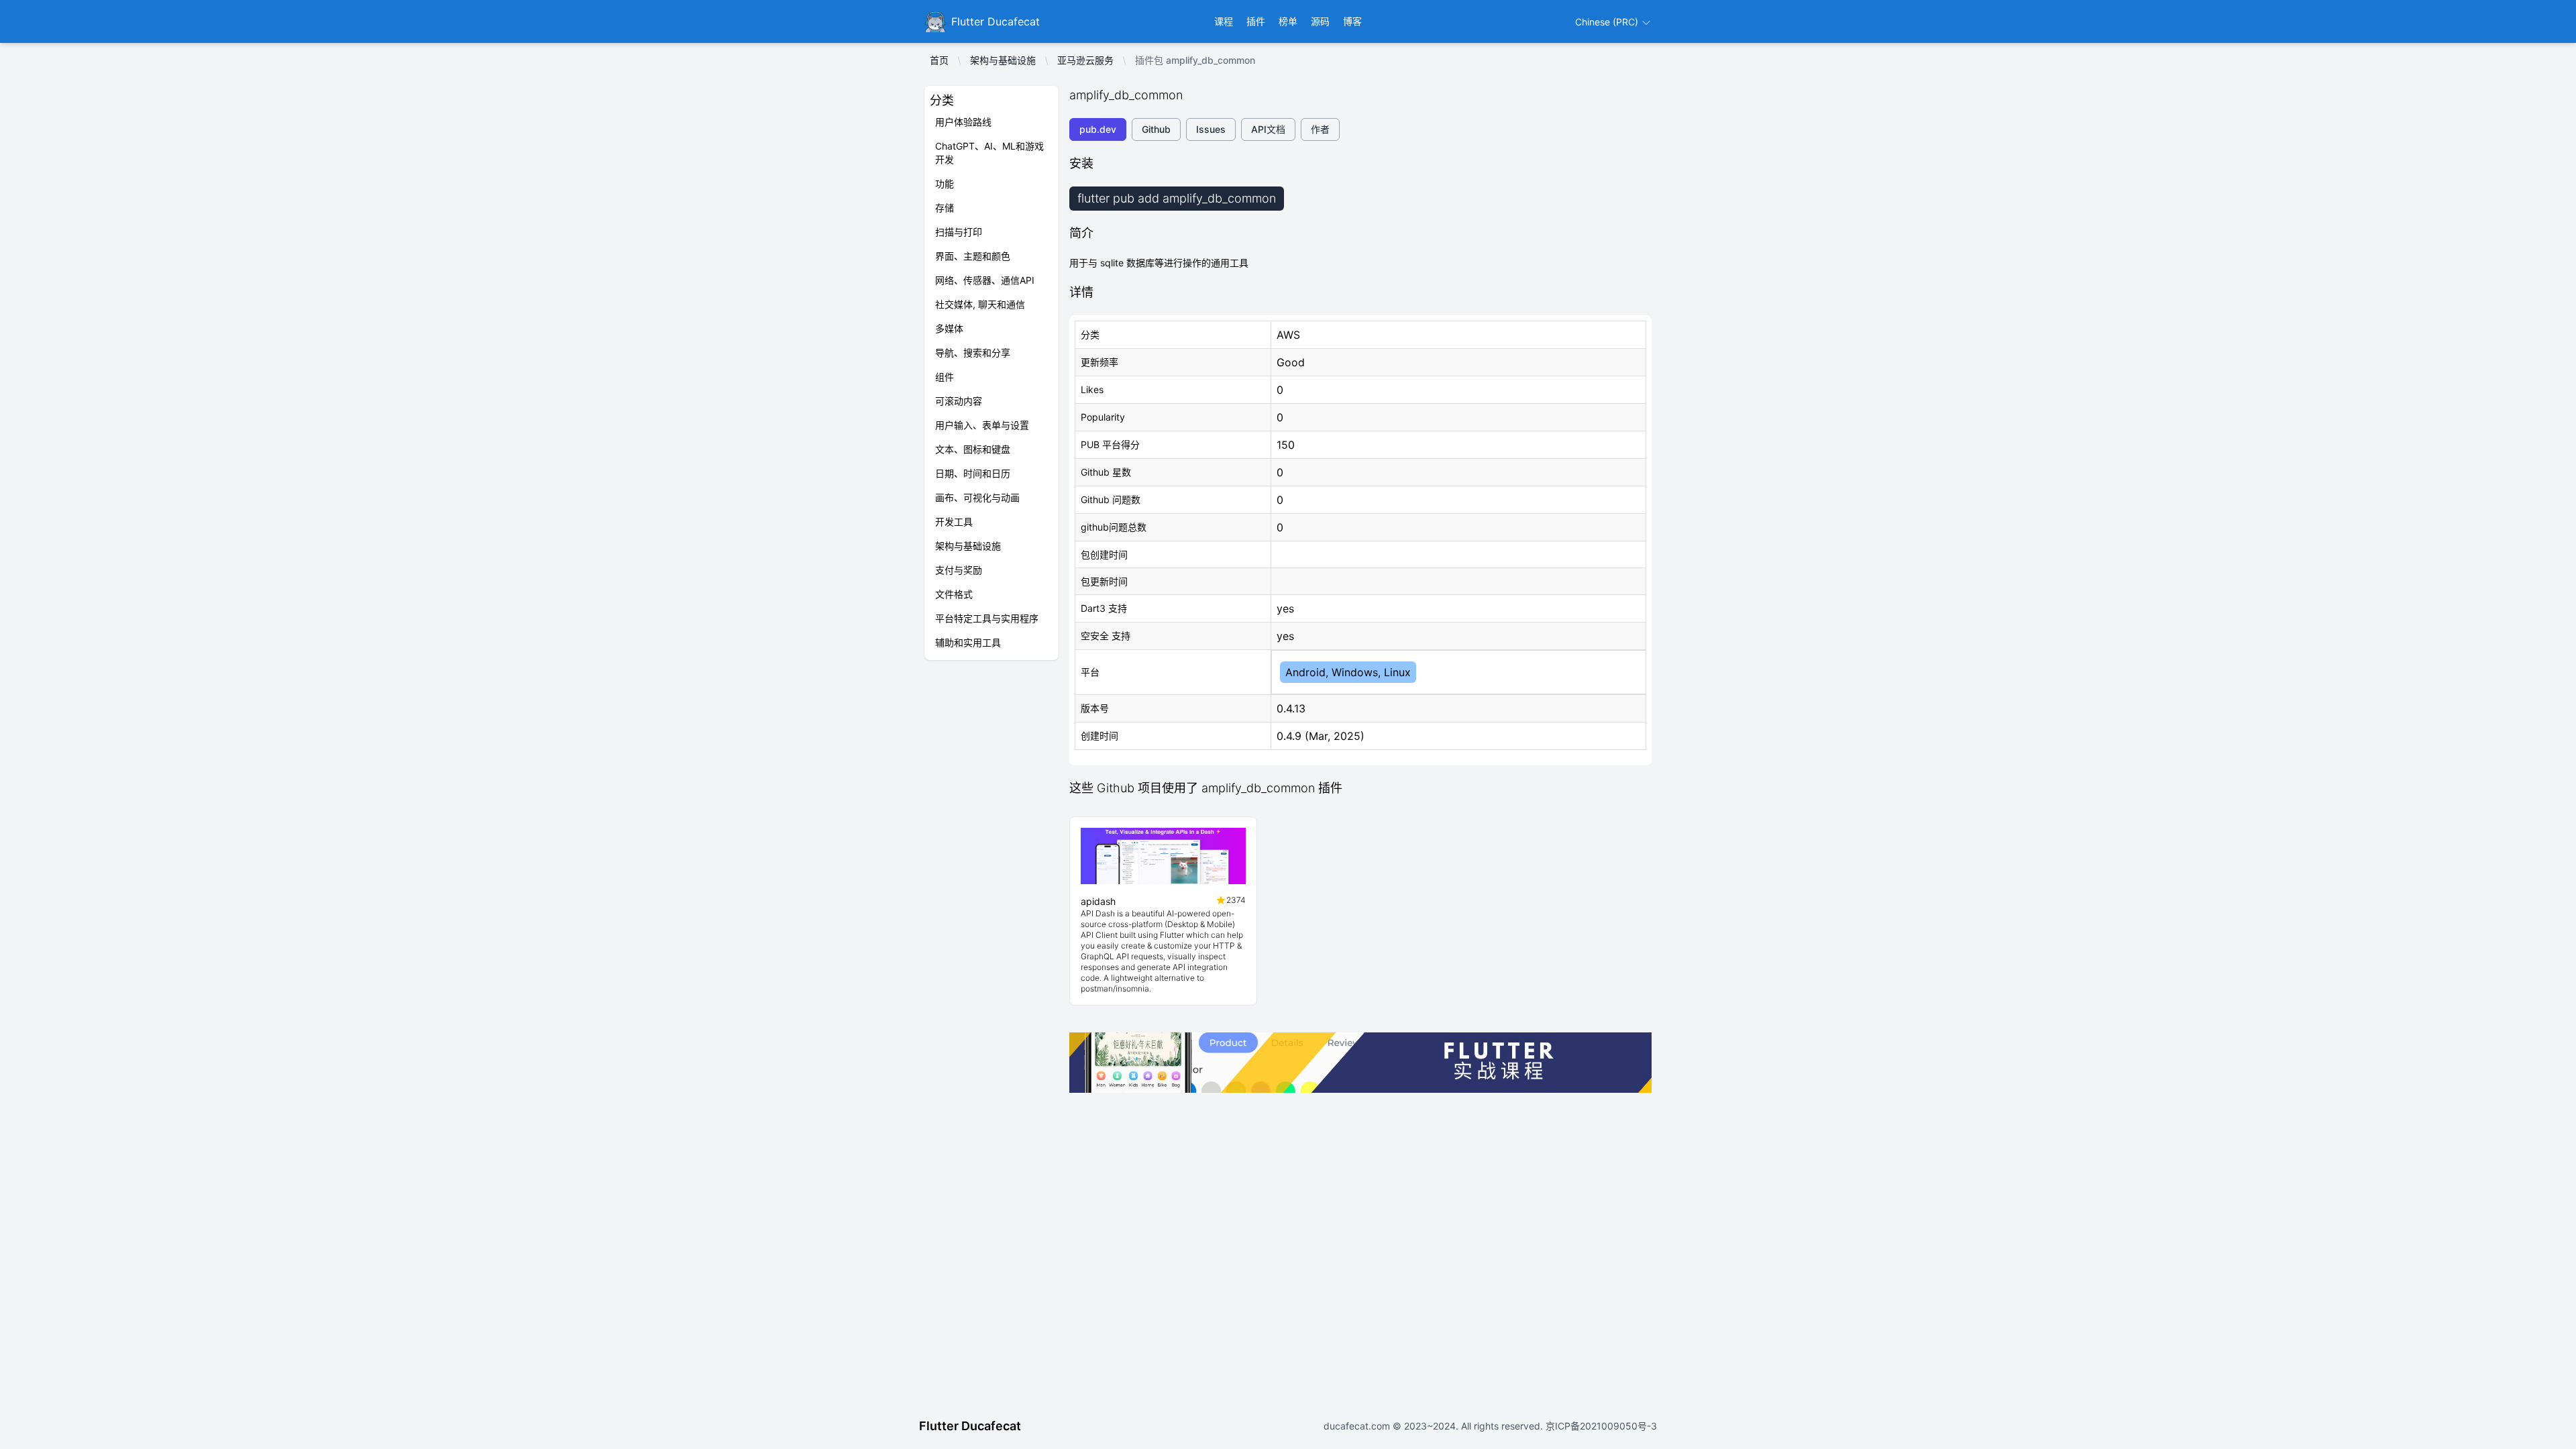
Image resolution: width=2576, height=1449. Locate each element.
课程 (1224, 21)
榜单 (1288, 21)
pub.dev (1098, 129)
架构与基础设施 (1003, 60)
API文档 (1268, 129)
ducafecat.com (1358, 1426)
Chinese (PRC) (1608, 22)
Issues (1211, 129)
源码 (1320, 21)
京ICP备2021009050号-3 (1600, 1426)
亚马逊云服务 (1085, 60)
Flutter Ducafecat (970, 1426)
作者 (1320, 129)
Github (1156, 129)
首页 (939, 60)
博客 (1352, 21)
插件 (1256, 21)
